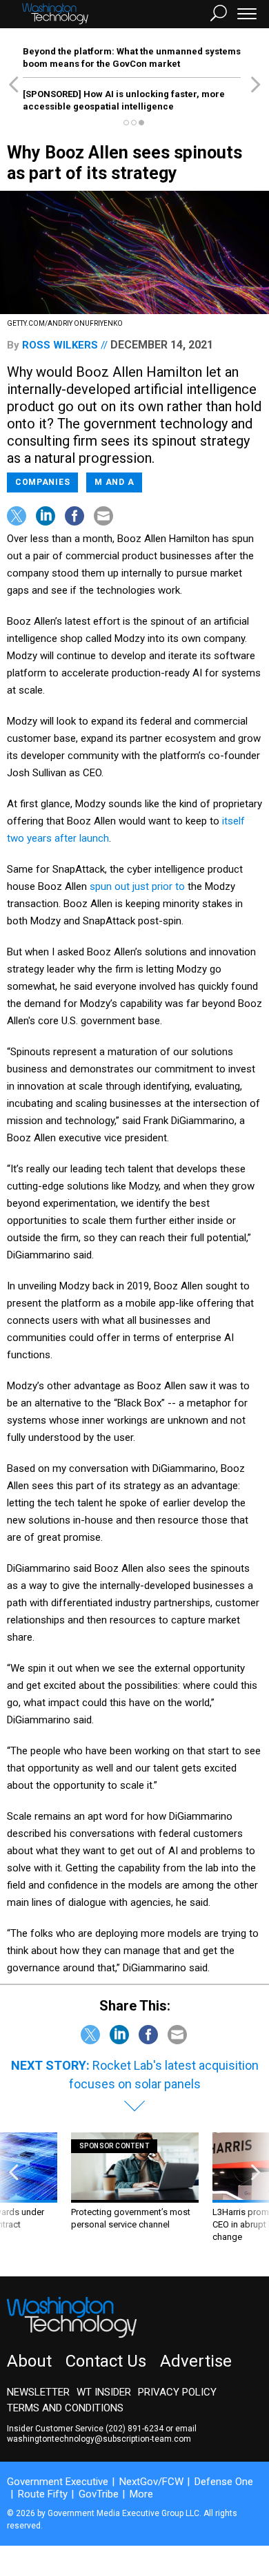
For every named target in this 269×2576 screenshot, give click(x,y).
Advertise (196, 2361)
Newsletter (38, 2392)
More (141, 2494)
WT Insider (104, 2392)
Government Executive (58, 2482)
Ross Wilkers (60, 345)
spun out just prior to (137, 886)
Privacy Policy (177, 2392)
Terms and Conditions (65, 2408)
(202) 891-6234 (134, 2429)
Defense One (224, 2482)
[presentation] (13, 2194)
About (29, 2361)
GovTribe (99, 2494)
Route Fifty (43, 2494)
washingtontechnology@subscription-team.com (99, 2439)
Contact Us (106, 2361)
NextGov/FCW (151, 2482)
